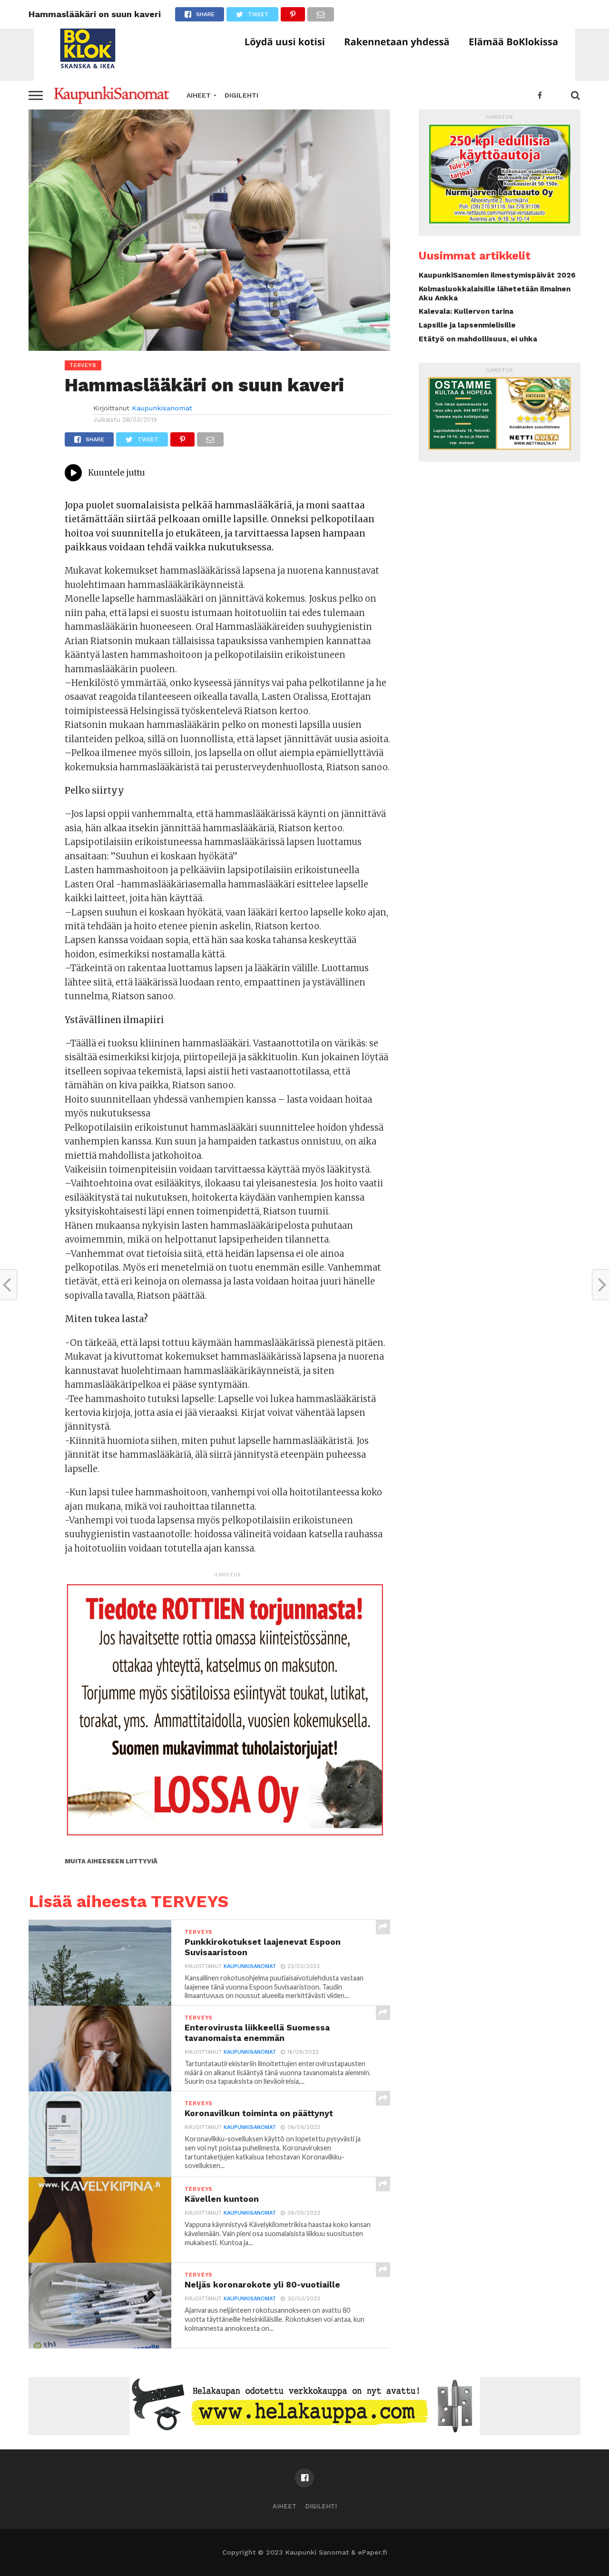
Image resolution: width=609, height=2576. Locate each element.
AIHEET (199, 95)
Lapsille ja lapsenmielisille (467, 325)
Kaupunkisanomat (162, 408)
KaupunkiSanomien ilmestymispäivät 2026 (497, 275)
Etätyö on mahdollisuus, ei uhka (478, 339)
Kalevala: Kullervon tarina (466, 311)
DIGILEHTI (241, 95)
